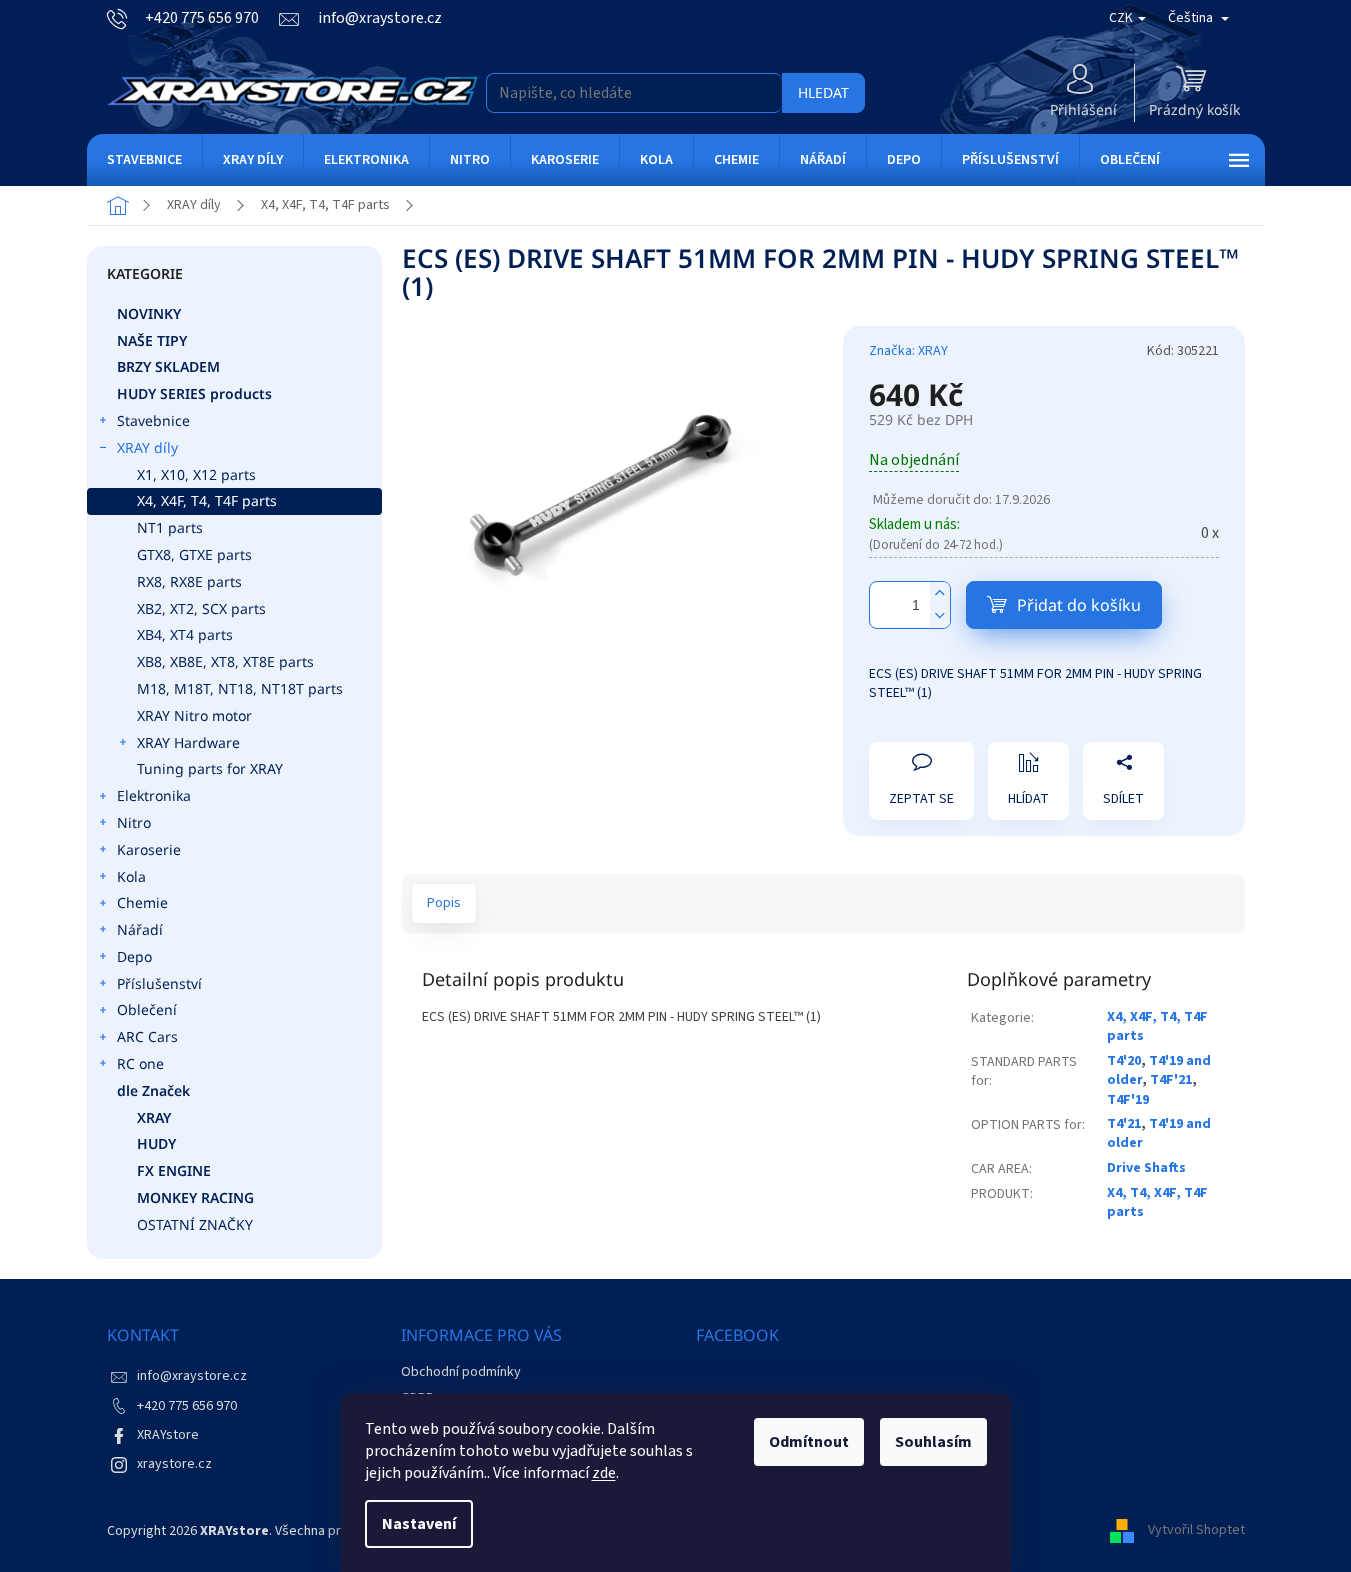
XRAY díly (147, 447)
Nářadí (140, 929)
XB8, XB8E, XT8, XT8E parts (225, 661)
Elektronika (154, 795)
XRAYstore (168, 1435)
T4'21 (1124, 1124)
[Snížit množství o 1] (940, 616)
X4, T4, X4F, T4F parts (1157, 1202)
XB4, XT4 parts (185, 634)
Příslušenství (159, 983)
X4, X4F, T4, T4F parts (207, 500)
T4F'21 (1171, 1080)
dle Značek (153, 1090)
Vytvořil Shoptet (1196, 1531)
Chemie (142, 902)
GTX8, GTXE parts (194, 554)
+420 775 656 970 (187, 1406)
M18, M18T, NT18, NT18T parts (240, 688)
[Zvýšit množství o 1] (940, 593)
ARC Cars (147, 1036)
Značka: (908, 351)
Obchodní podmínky (461, 1372)
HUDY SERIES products (194, 393)
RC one (140, 1063)
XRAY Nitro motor (194, 715)
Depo (134, 956)
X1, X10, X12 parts (196, 474)
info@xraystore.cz (192, 1376)
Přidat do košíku (1079, 605)
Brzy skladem (168, 366)
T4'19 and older (1159, 1133)
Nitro (134, 822)
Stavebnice (153, 420)
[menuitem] (144, 160)
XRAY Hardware (188, 742)
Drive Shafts (1146, 1168)
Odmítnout (809, 1442)
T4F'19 (1128, 1100)
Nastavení (419, 1524)
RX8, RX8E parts (189, 581)
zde (604, 1473)
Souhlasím (933, 1442)
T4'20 (1124, 1061)
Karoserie (149, 849)
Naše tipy (152, 340)
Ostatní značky (195, 1224)
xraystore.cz (174, 1464)
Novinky (149, 313)
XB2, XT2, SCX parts (201, 608)
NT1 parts (170, 527)
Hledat (823, 92)
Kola (131, 876)
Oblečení (147, 1009)
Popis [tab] (444, 903)
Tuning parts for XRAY (210, 768)
